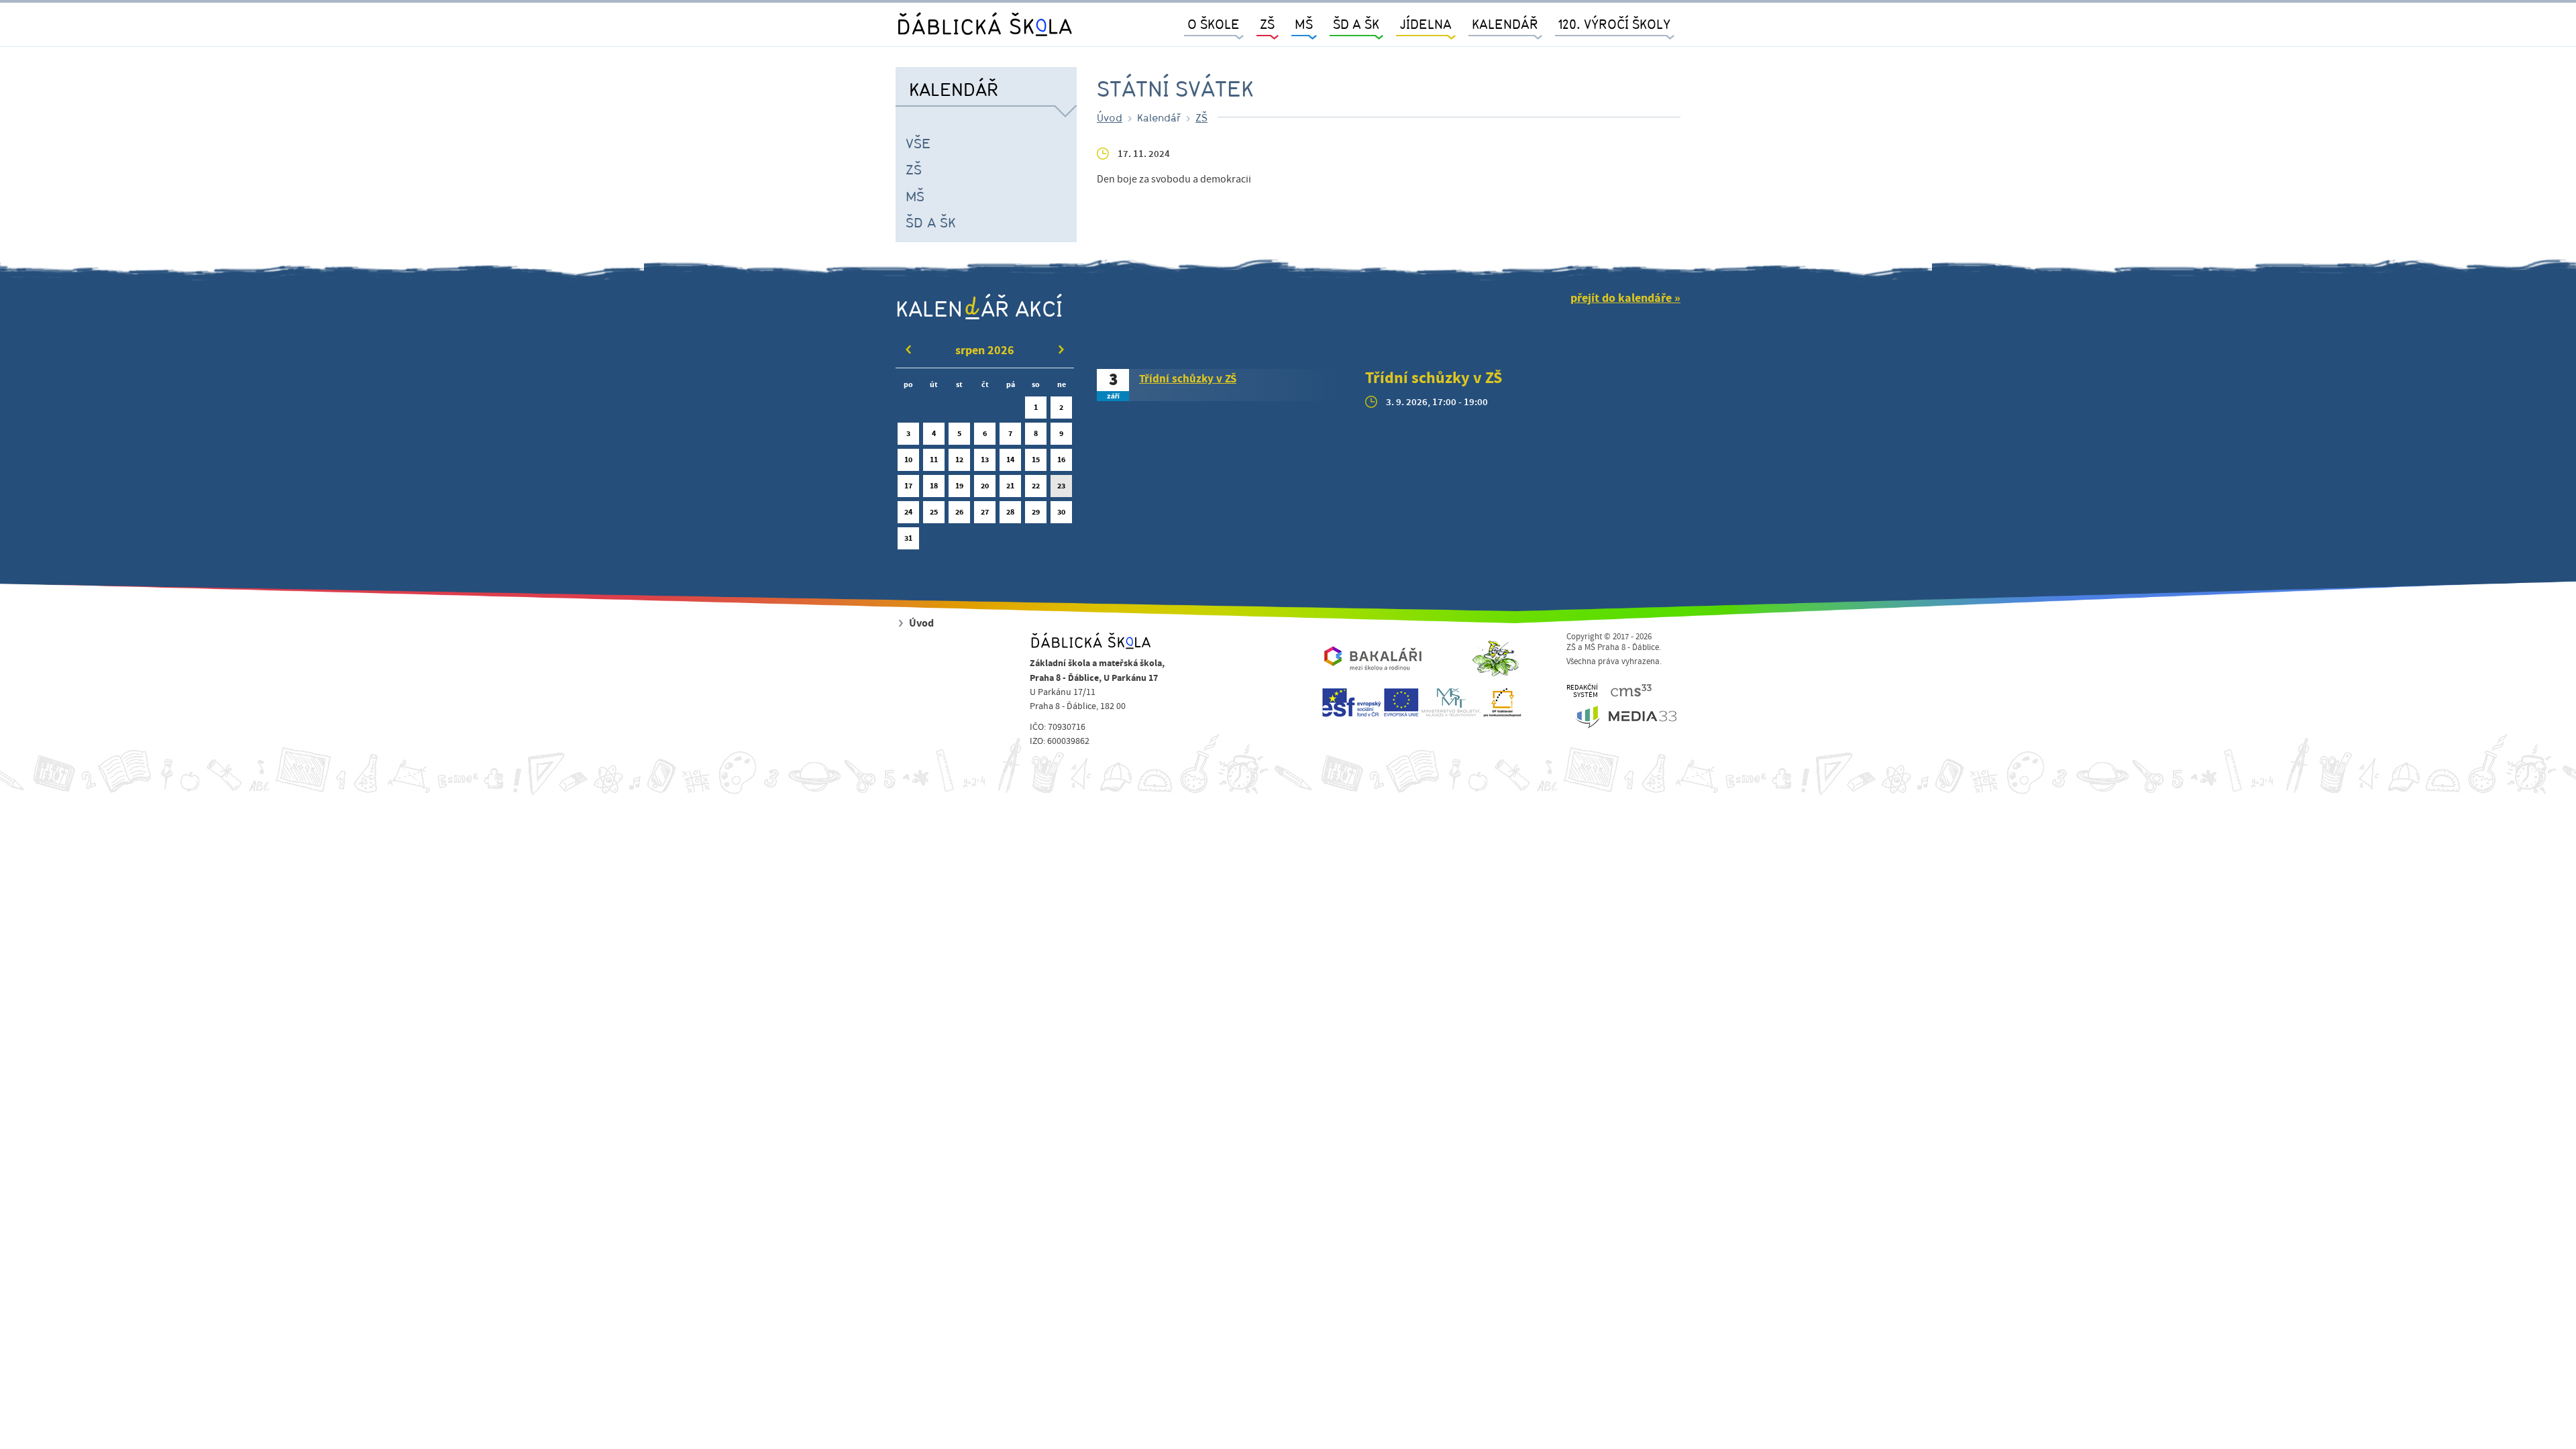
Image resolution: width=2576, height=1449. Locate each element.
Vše (918, 143)
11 (934, 460)
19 (959, 486)
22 (1036, 486)
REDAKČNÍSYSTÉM (1582, 691)
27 (985, 512)
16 (1061, 460)
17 (908, 486)
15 (1036, 460)
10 (908, 460)
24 (908, 512)
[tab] (1221, 385)
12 (959, 460)
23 (1061, 486)
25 (934, 512)
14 (1010, 460)
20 (985, 486)
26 (959, 512)
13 (985, 460)
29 (1036, 512)
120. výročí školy (1614, 24)
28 (1010, 512)
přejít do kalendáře (1621, 298)
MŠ (915, 196)
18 (934, 486)
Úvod (1110, 117)
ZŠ (914, 169)
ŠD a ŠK (931, 222)
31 (908, 538)
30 (1061, 512)
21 (1010, 486)
